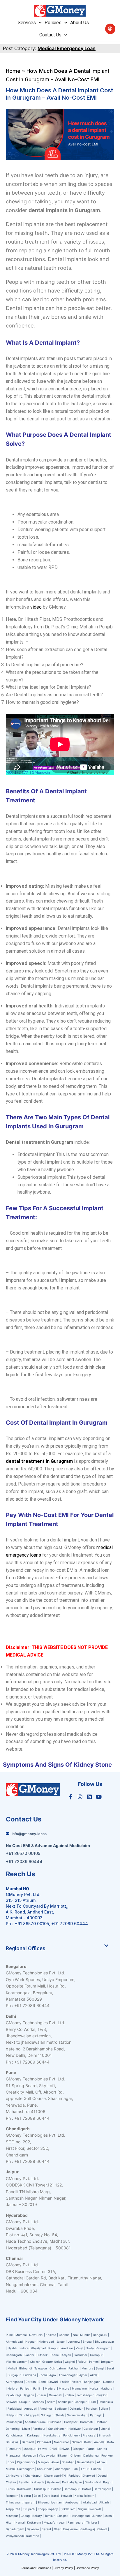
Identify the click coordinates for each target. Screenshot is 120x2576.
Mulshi (10, 2469)
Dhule (26, 2429)
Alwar (55, 2462)
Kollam (69, 2395)
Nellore (13, 2388)
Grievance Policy (87, 2568)
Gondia (96, 2469)
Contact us (50, 35)
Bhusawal (13, 2442)
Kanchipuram (15, 2435)
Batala (87, 2489)
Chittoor (102, 2422)
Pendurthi (14, 2449)
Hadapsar (71, 2422)
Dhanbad (68, 2462)
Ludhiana (30, 2375)
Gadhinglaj (88, 2529)
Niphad (77, 2442)
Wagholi (70, 2362)
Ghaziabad (38, 2348)
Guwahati (55, 2395)
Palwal (43, 2449)
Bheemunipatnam (50, 2502)
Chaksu (11, 2482)
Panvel (94, 2362)
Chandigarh (14, 2355)
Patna (91, 2449)
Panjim (38, 2388)
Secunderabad (77, 2415)
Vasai (79, 2348)
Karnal (20, 2522)
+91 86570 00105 (32, 1924)
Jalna (108, 2516)
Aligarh (104, 2502)
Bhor (11, 2462)
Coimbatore (58, 2368)
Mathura (106, 2388)
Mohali (12, 2368)
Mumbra (87, 2368)
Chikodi (102, 2529)
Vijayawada (47, 2455)
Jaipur (61, 2341)
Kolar (88, 2442)
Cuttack (42, 2355)
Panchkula (106, 2402)
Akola (94, 2375)
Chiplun (76, 2455)
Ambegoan (73, 2502)
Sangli (100, 2368)
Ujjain (104, 2408)
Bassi (37, 2496)
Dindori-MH (93, 2482)
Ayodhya (46, 2408)
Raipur (82, 2362)
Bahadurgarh (15, 2529)
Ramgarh (12, 2496)
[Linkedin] (89, 1796)
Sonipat (63, 2516)
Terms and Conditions (36, 2568)
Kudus (10, 2489)
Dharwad (89, 2475)
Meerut (26, 2496)
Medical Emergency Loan (67, 48)
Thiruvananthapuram (21, 2502)
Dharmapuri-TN (55, 2475)
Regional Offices (26, 1948)
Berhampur (72, 2489)
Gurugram (103, 2348)
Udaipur (11, 2415)
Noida (90, 2348)
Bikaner (63, 2455)
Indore (24, 2348)
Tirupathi (29, 2509)
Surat (110, 2368)
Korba (94, 2388)
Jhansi (105, 2429)
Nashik (12, 2348)
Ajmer (83, 2375)
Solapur (24, 2402)
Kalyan (67, 2355)
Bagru (107, 2482)
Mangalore (79, 2388)
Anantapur (62, 2469)
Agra (53, 2375)
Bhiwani (65, 2449)
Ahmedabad (14, 2341)
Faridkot (74, 2475)
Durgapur (14, 2375)
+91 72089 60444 (70, 1924)
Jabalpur (30, 2449)
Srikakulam (68, 2509)
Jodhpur (81, 2402)
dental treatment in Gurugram (39, 1461)
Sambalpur (65, 2402)
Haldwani (53, 2482)
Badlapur (61, 2408)
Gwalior (102, 2395)
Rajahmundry (26, 2462)
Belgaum (107, 2362)
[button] (57, 1948)
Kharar (42, 2395)
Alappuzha (13, 2509)
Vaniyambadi (15, 2536)
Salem (51, 2402)
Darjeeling (13, 2429)
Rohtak (102, 2449)
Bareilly (24, 2482)
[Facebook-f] (70, 1796)
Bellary (37, 2516)
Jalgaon (29, 2395)
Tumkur (50, 2516)
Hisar (9, 2522)
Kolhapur (96, 2355)
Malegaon (29, 2455)
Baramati (87, 2422)
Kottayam (34, 2522)
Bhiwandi (25, 2368)
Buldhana (55, 2422)
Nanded (109, 2382)
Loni (75, 2469)
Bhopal (88, 2341)
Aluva (101, 2462)
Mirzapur (12, 2516)
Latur (85, 2469)
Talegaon (41, 2368)
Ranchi (29, 2355)
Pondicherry (72, 2435)
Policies (53, 23)
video (36, 607)
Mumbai (21, 2335)
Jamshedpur (85, 2395)
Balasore (33, 2529)
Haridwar (75, 2429)
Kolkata (51, 2335)
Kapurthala (45, 2469)
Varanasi (38, 2402)
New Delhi (36, 2335)
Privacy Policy (63, 2568)
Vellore (77, 2382)
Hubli (93, 2402)
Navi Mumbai (82, 2335)
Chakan (35, 2362)
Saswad (11, 2402)
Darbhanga (91, 2455)
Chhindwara (14, 2475)
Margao (43, 2462)
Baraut (46, 2529)
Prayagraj (89, 2435)
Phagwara (13, 2455)
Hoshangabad (80, 2516)
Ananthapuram (36, 2422)
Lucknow (74, 2341)
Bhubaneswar (105, 2341)
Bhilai (53, 2449)
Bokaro (56, 2489)
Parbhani (92, 2408)
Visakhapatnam (17, 2362)
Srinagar (47, 2415)
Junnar (97, 2516)
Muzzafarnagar (54, 2522)
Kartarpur (34, 2435)
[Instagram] (80, 1796)
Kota (111, 2442)
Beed (42, 2382)
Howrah (67, 2496)
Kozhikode (24, 2489)
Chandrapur (33, 2475)
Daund (102, 2475)
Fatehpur (39, 2429)
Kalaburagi (13, 2395)
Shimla (60, 2415)
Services (27, 23)
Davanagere (26, 2469)
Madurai (51, 2388)
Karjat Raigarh (84, 2496)
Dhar (57, 2529)
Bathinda (28, 2442)
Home (13, 71)
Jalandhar (81, 2355)
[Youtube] (99, 1796)
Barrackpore (103, 2489)
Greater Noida (52, 2362)
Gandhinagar (57, 2429)
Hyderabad (46, 2341)
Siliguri (82, 2509)
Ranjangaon (92, 2382)
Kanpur (53, 2348)
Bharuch (105, 2435)
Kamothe (33, 2536)
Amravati (31, 2408)
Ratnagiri (96, 2415)
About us (80, 23)
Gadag (25, 2516)
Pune (10, 2335)
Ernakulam (70, 2529)
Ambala (99, 2442)
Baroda (31, 2382)
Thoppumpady (48, 2509)
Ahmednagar (68, 2375)
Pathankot (44, 2442)
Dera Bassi (51, 2496)
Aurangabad (14, 2382)
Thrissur (92, 2522)
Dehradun (76, 2408)
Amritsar (67, 2348)
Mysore (64, 2388)
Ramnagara (76, 2522)
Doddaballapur (72, 2482)
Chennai (65, 2335)
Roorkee (107, 2455)
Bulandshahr (86, 2462)
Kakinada (38, 2482)
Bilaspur (78, 2449)
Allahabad (90, 2502)
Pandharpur (14, 2422)
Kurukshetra (52, 2435)
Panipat (25, 2388)
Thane (55, 2355)
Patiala (65, 2382)
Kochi (43, 2375)
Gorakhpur (91, 2429)
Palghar (74, 2368)
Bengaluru (100, 2335)
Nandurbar (61, 2442)
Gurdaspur (41, 2489)
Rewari (53, 2382)
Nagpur (31, 2341)
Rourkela (95, 2509)
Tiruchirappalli (29, 2415)
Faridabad (15, 2408)
